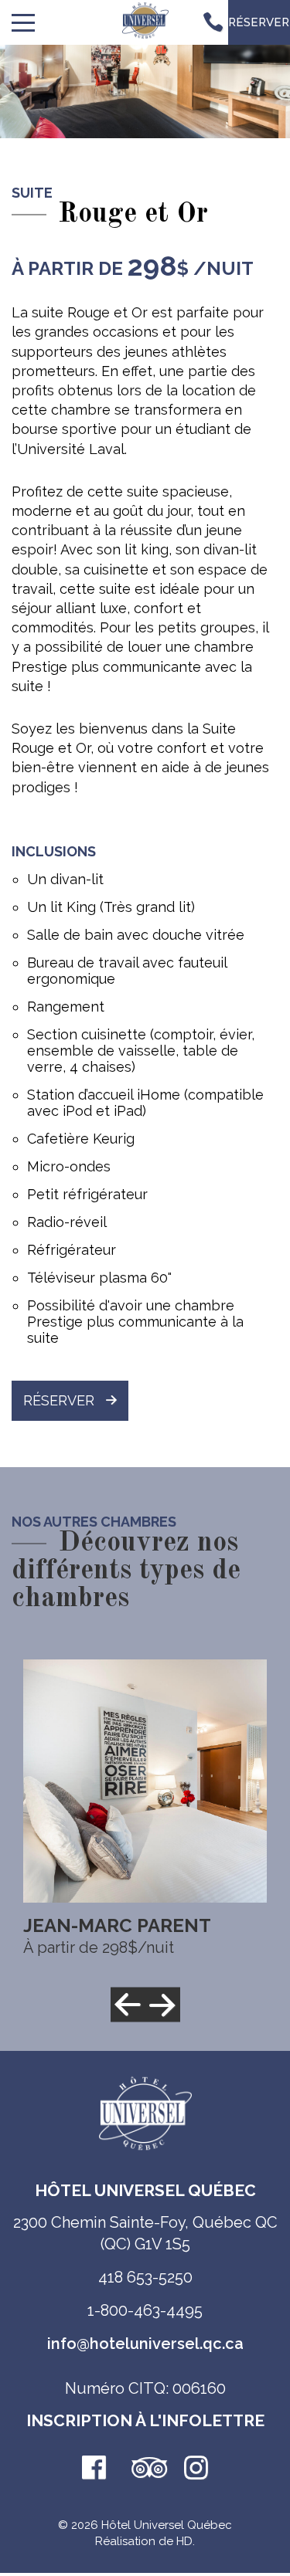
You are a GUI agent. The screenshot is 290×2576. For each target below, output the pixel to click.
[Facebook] (94, 2469)
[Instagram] (196, 2469)
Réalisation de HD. (145, 2541)
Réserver (59, 1400)
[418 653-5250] (213, 22)
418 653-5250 (145, 2277)
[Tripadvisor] (145, 2469)
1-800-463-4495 (145, 2310)
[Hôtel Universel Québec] (145, 23)
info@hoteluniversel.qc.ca (145, 2344)
